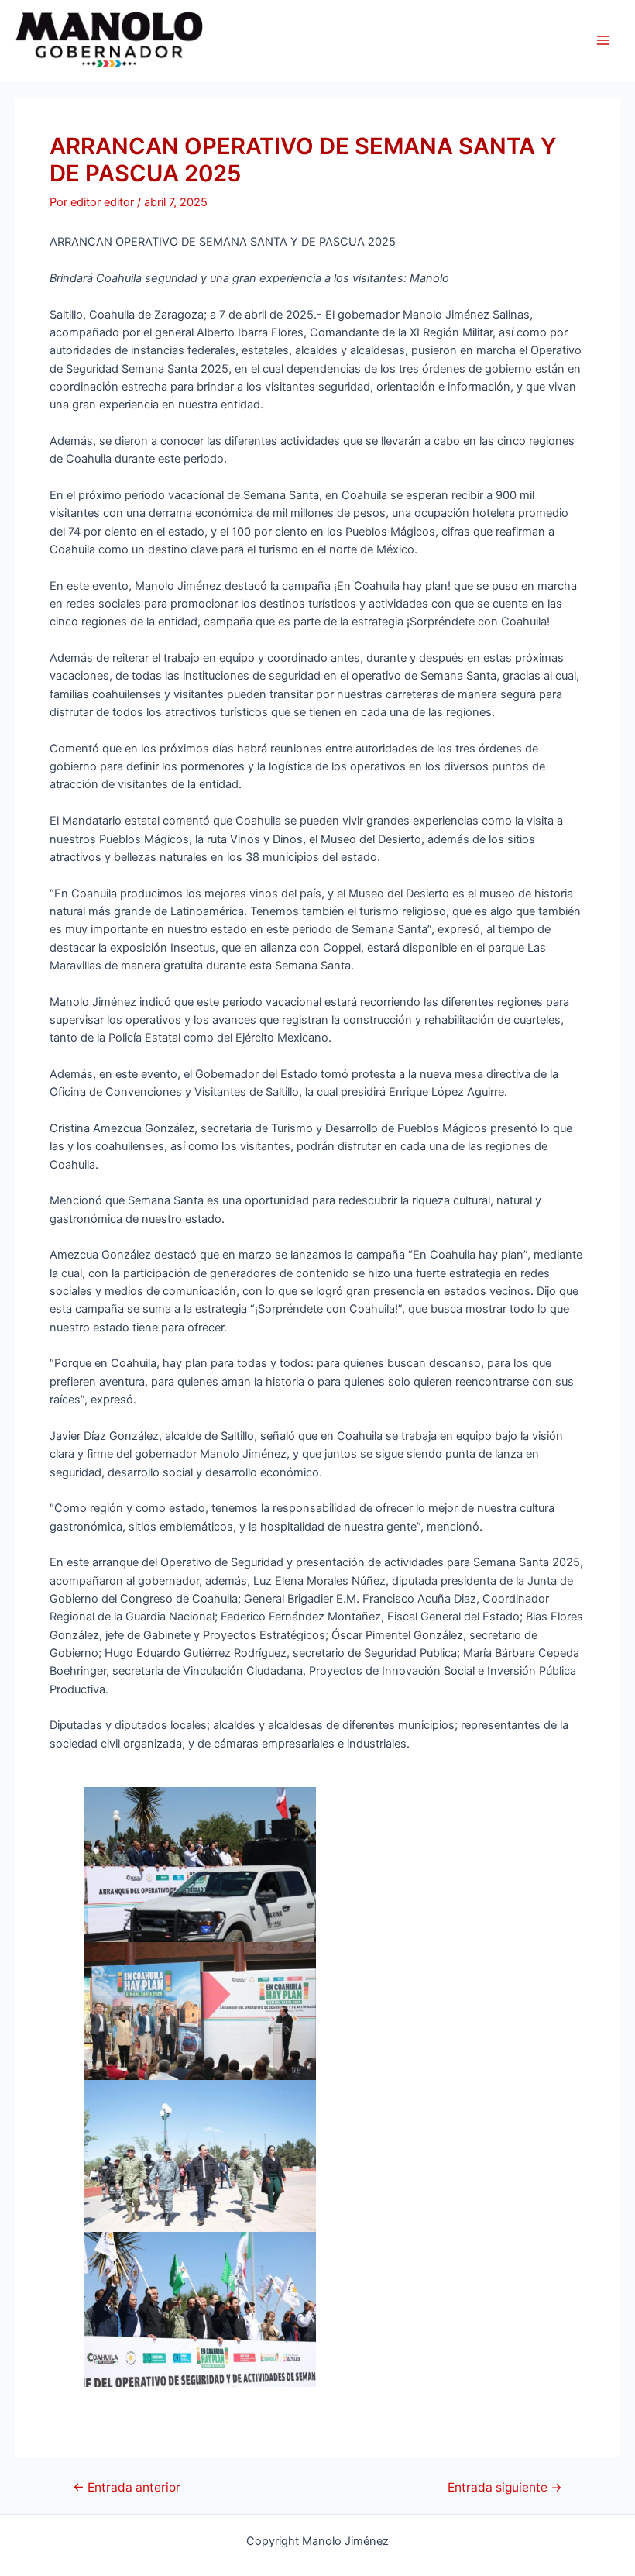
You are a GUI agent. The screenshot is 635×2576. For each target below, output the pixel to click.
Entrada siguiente (505, 2488)
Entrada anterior (127, 2488)
